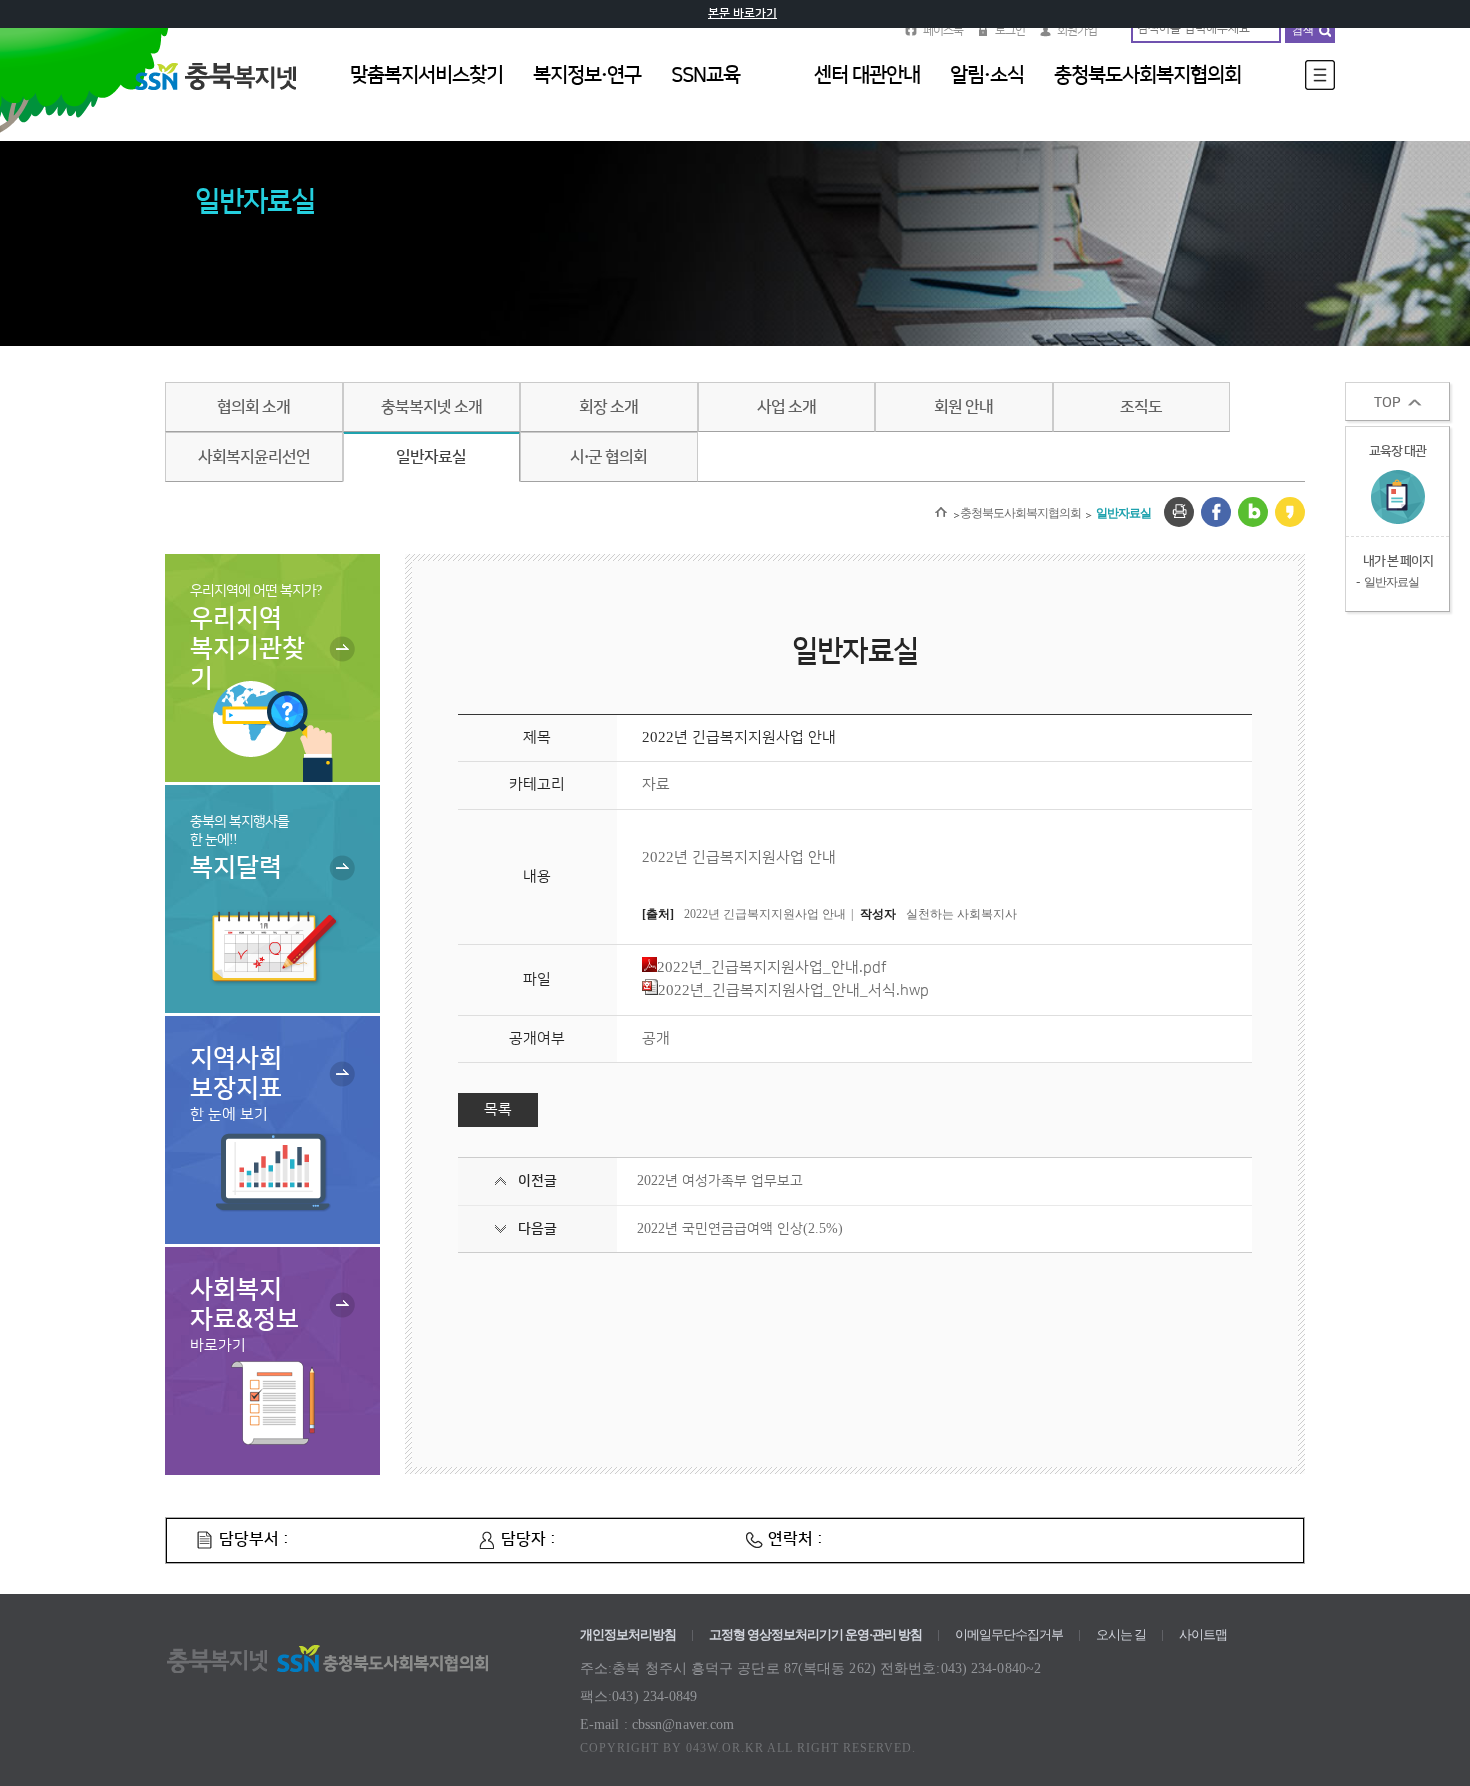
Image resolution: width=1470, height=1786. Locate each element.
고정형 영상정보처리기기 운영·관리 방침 (815, 1634)
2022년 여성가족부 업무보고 (720, 1181)
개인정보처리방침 (628, 1634)
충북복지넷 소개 (431, 407)
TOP (1387, 403)
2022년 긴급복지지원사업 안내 (765, 914)
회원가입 (1077, 30)
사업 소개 (786, 407)
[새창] (1179, 512)
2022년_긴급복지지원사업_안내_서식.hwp (793, 990)
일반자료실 (431, 457)
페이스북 (943, 30)
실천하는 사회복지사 (961, 914)
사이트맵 (1203, 1634)
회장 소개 (608, 407)
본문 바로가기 (742, 13)
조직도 (1141, 407)
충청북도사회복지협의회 (1020, 513)
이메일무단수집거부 (1009, 1634)
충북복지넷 (225, 99)
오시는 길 (1121, 1634)
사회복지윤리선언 (254, 457)
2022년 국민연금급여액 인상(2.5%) (740, 1229)
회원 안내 (963, 407)
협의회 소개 (253, 407)
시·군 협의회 (608, 457)
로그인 (1010, 30)
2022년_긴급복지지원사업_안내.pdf (772, 967)
